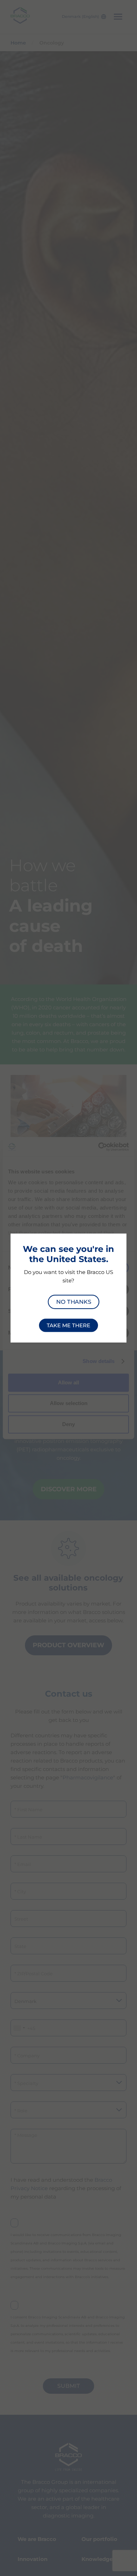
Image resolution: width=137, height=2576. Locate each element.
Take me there (68, 1326)
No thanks (74, 1301)
